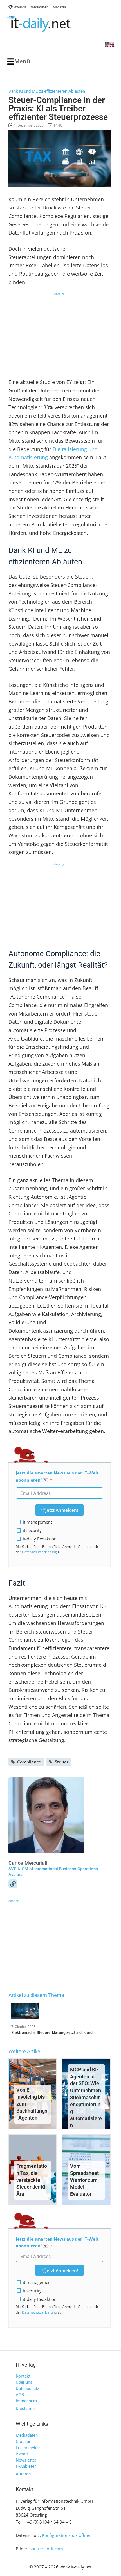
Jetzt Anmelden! (62, 1510)
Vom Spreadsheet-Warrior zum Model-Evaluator (85, 2180)
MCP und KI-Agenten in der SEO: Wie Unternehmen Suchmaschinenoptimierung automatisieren (86, 2097)
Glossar (23, 2442)
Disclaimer (26, 2409)
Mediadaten (27, 2435)
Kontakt (23, 2376)
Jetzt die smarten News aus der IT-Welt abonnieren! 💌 (57, 1476)
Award (22, 2454)
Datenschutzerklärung (39, 1552)
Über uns (24, 2382)
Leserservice (28, 2448)
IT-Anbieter (26, 2466)
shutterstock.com (46, 2549)
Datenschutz (27, 2389)
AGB (20, 2395)
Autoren (23, 2474)
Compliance (29, 1762)
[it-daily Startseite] (50, 24)
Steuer (62, 1762)
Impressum (26, 2401)
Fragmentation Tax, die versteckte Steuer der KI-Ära (32, 2180)
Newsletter (26, 2460)
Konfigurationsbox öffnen (67, 2535)
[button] (19, 62)
